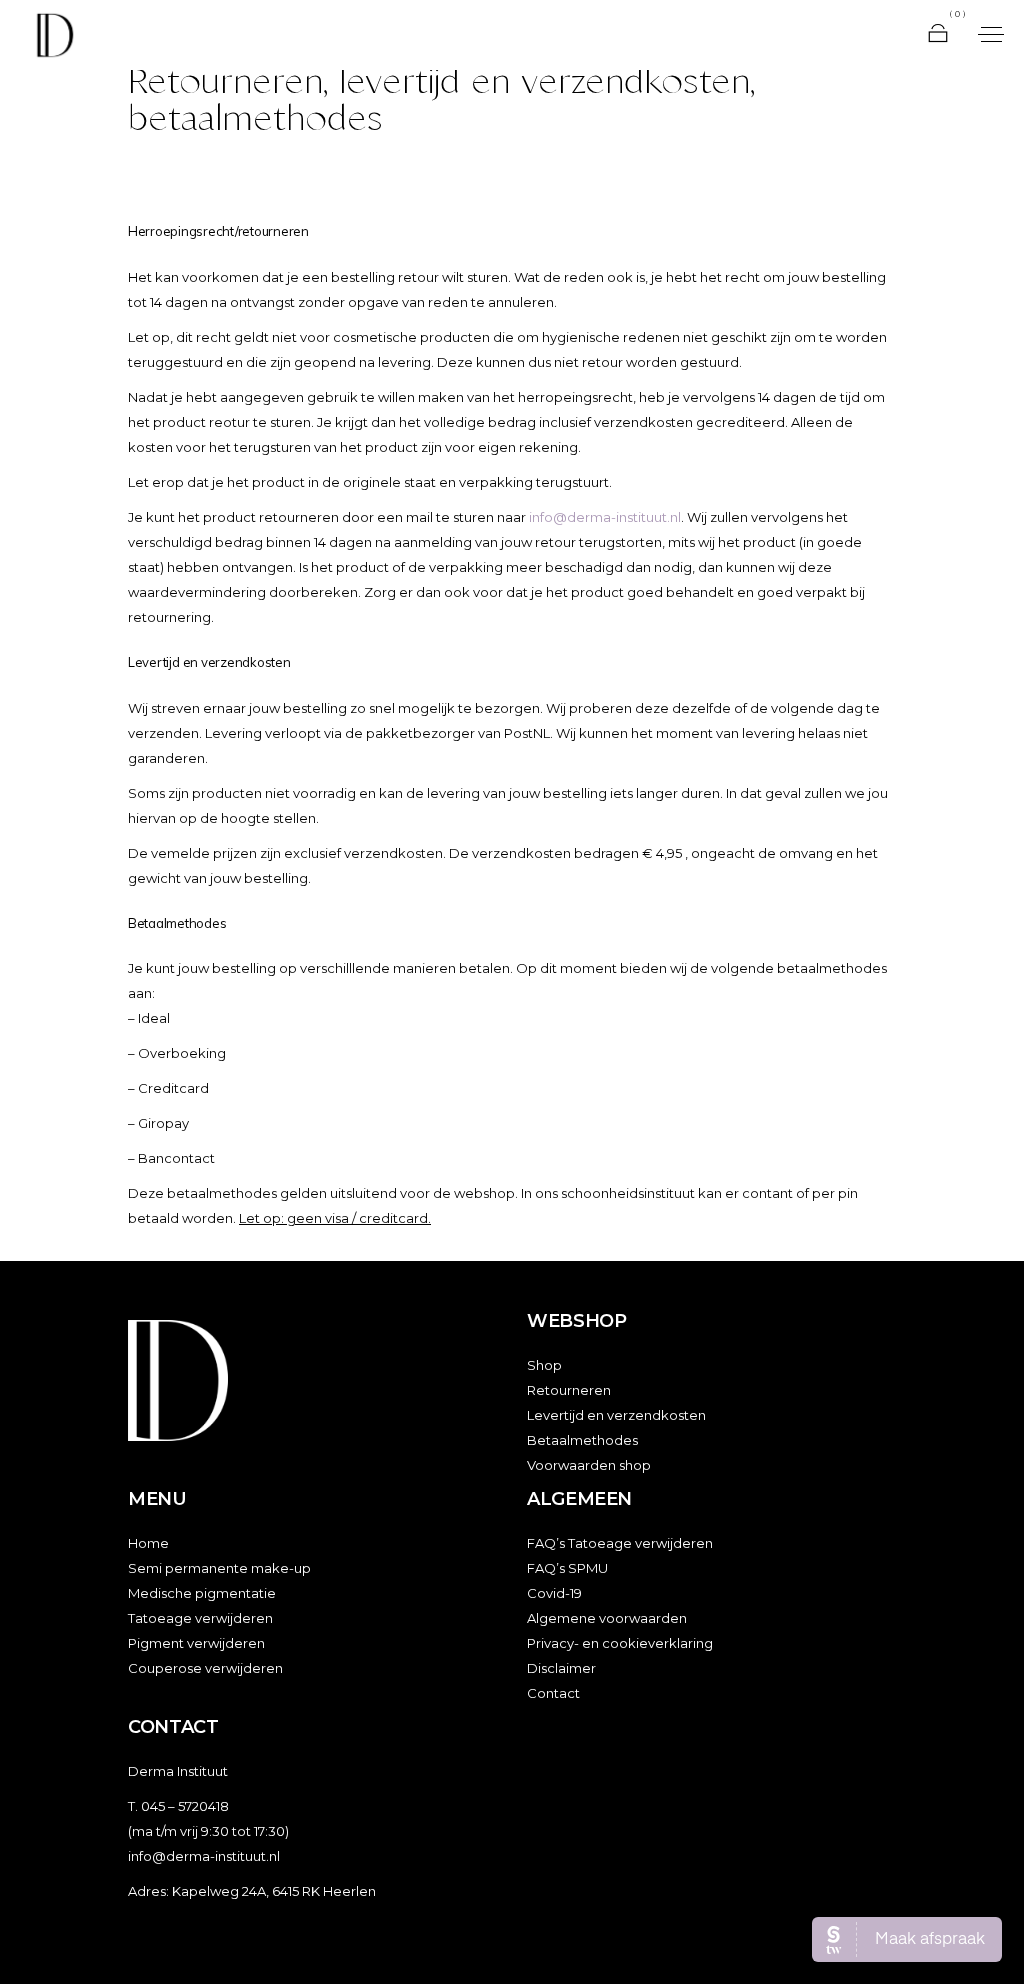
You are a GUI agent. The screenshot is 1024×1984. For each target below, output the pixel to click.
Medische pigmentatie (202, 1593)
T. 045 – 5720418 (178, 1806)
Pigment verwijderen (196, 1643)
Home (148, 1543)
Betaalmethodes (582, 1440)
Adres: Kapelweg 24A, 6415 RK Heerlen (252, 1891)
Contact (553, 1693)
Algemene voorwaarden (607, 1618)
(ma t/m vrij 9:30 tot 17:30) (208, 1831)
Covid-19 (554, 1593)
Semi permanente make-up (219, 1568)
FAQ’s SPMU (567, 1568)
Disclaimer (561, 1668)
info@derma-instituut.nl (605, 517)
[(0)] (938, 35)
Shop (544, 1365)
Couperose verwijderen (205, 1668)
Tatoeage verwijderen (200, 1618)
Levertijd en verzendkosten (616, 1415)
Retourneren (569, 1390)
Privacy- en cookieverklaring (620, 1643)
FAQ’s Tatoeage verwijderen (620, 1543)
